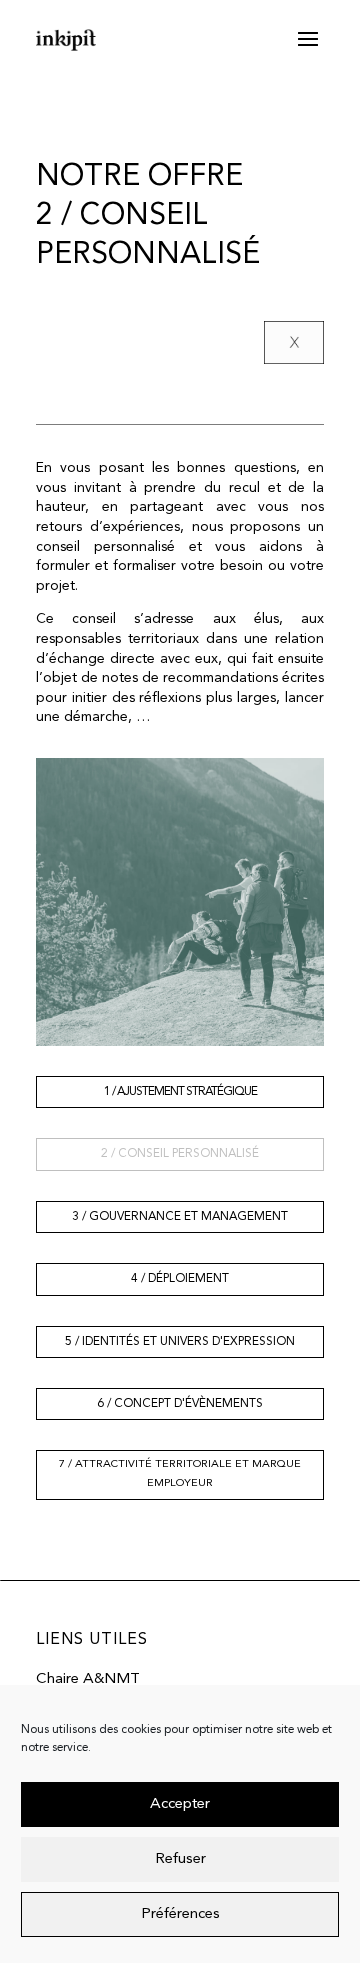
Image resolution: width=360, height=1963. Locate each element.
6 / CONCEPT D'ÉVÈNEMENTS (180, 1404)
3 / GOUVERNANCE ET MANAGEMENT (180, 1217)
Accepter (180, 1804)
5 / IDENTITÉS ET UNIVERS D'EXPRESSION (180, 1342)
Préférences (180, 1914)
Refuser (180, 1859)
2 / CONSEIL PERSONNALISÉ (180, 1154)
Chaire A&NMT (88, 1679)
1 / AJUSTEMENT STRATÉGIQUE (180, 1092)
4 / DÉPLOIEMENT (180, 1279)
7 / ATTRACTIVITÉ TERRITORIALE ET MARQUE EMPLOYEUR (180, 1474)
